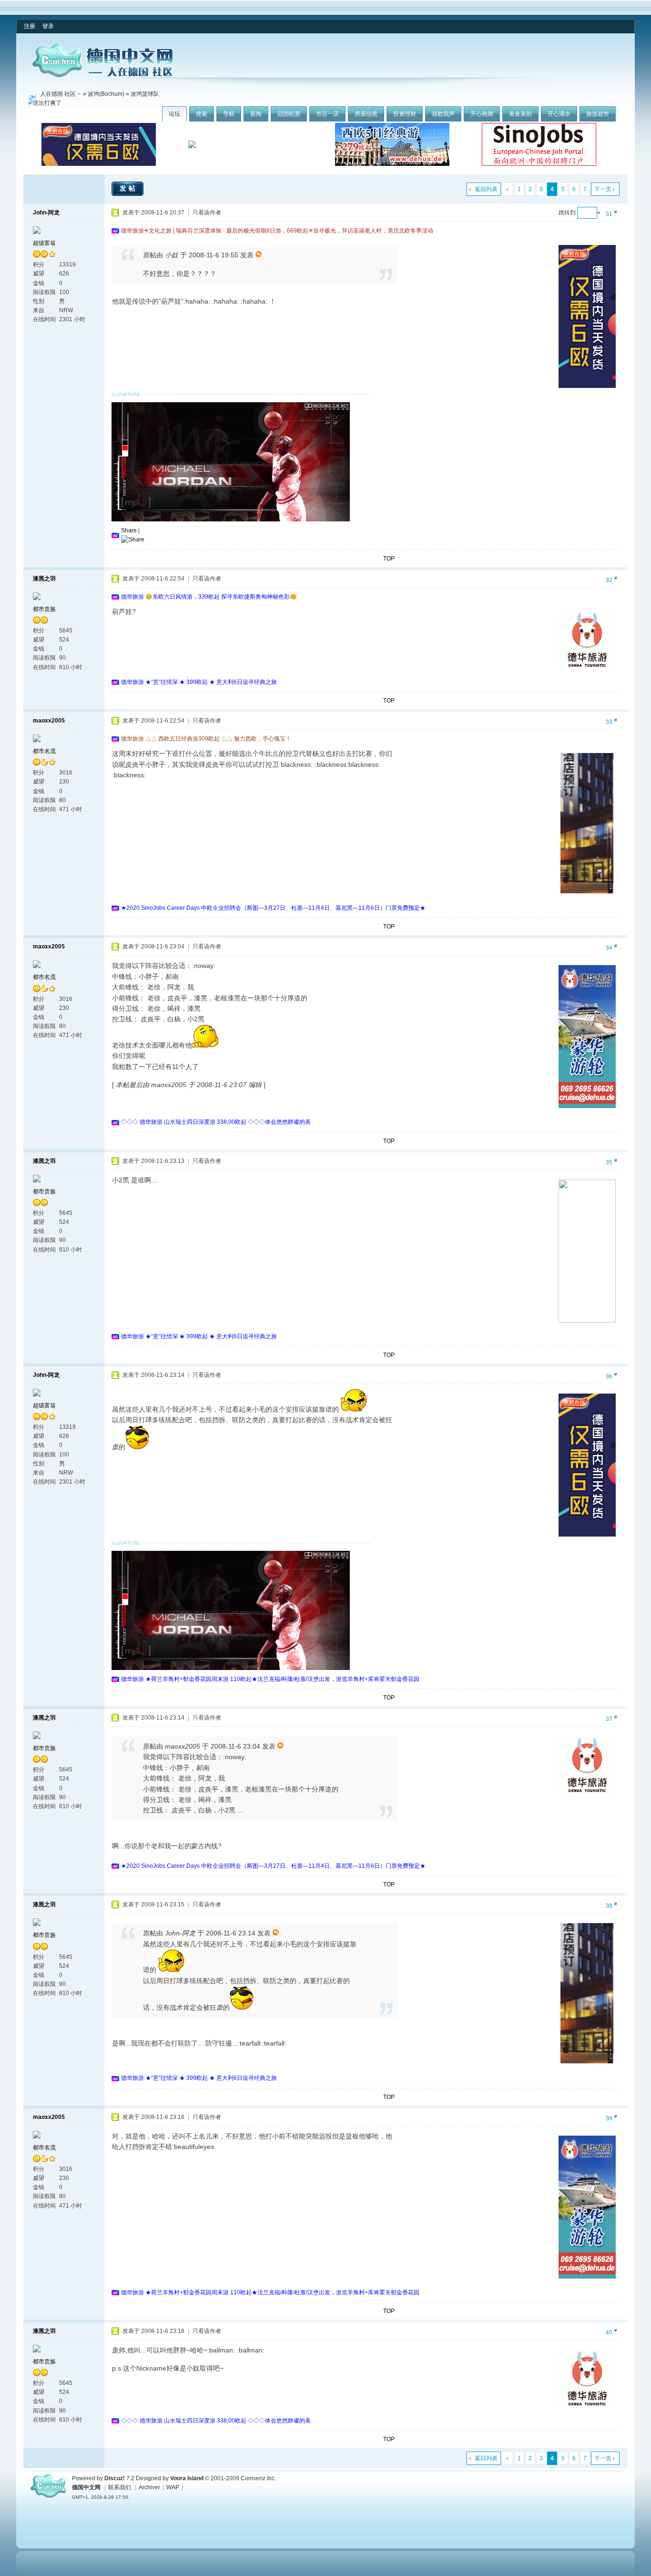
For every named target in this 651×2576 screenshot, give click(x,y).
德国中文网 (86, 2487)
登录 (48, 26)
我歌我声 (443, 114)
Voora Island (187, 2478)
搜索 (202, 114)
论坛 (174, 114)
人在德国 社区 (58, 94)
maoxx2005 (49, 721)
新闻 (256, 114)
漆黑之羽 (44, 579)
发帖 (129, 188)
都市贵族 (44, 609)
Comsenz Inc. (258, 2478)
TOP (389, 559)
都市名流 (44, 751)
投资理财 (405, 114)
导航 (229, 114)
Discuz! (115, 2478)
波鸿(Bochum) (106, 94)
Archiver (149, 2487)
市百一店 (327, 114)
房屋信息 (366, 114)
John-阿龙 (46, 213)
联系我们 (120, 2487)
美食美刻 (520, 114)
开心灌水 (559, 114)
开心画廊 (482, 114)
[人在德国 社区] (102, 75)
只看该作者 (207, 213)
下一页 (603, 189)
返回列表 (486, 189)
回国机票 (289, 114)
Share (129, 530)
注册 (30, 26)
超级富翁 (44, 243)
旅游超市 (598, 114)
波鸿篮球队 (145, 94)
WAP (173, 2487)
